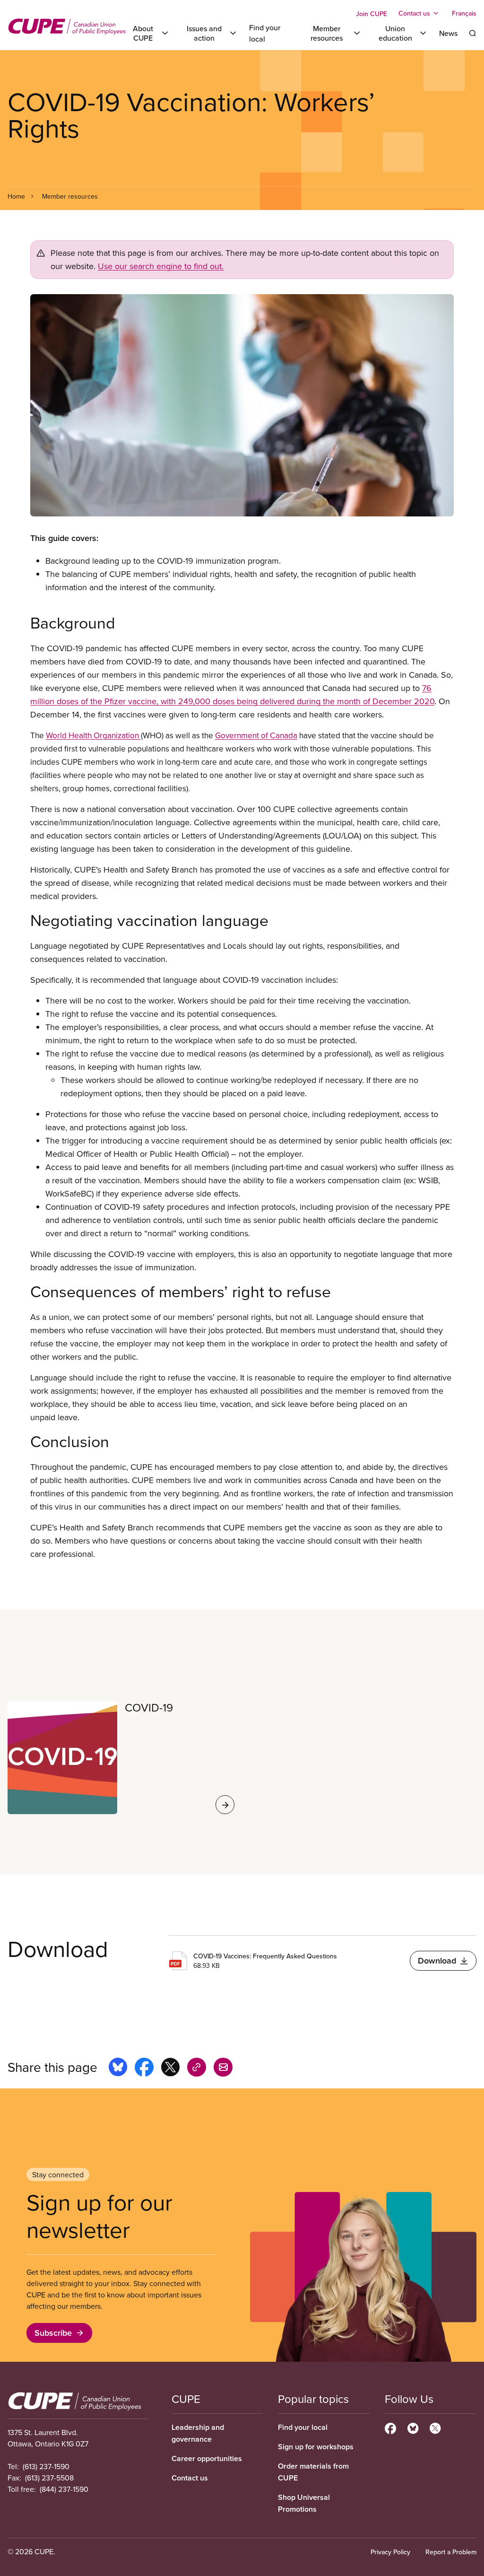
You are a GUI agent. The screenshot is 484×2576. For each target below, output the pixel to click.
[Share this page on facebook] (144, 2069)
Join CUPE (372, 14)
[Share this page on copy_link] (197, 2069)
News (448, 33)
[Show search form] (473, 33)
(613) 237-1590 (46, 2466)
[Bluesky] (413, 2427)
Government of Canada (256, 735)
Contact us (190, 2478)
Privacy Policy (390, 2552)
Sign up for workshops (316, 2447)
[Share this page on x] (170, 2069)
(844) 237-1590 (64, 2489)
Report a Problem (451, 2552)
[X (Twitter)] (435, 2427)
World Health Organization (93, 735)
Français (464, 13)
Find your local (303, 2427)
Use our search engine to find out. (161, 266)
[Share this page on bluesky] (118, 2069)
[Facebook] (390, 2427)
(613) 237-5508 (49, 2478)
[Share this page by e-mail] (223, 2069)
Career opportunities (207, 2458)
